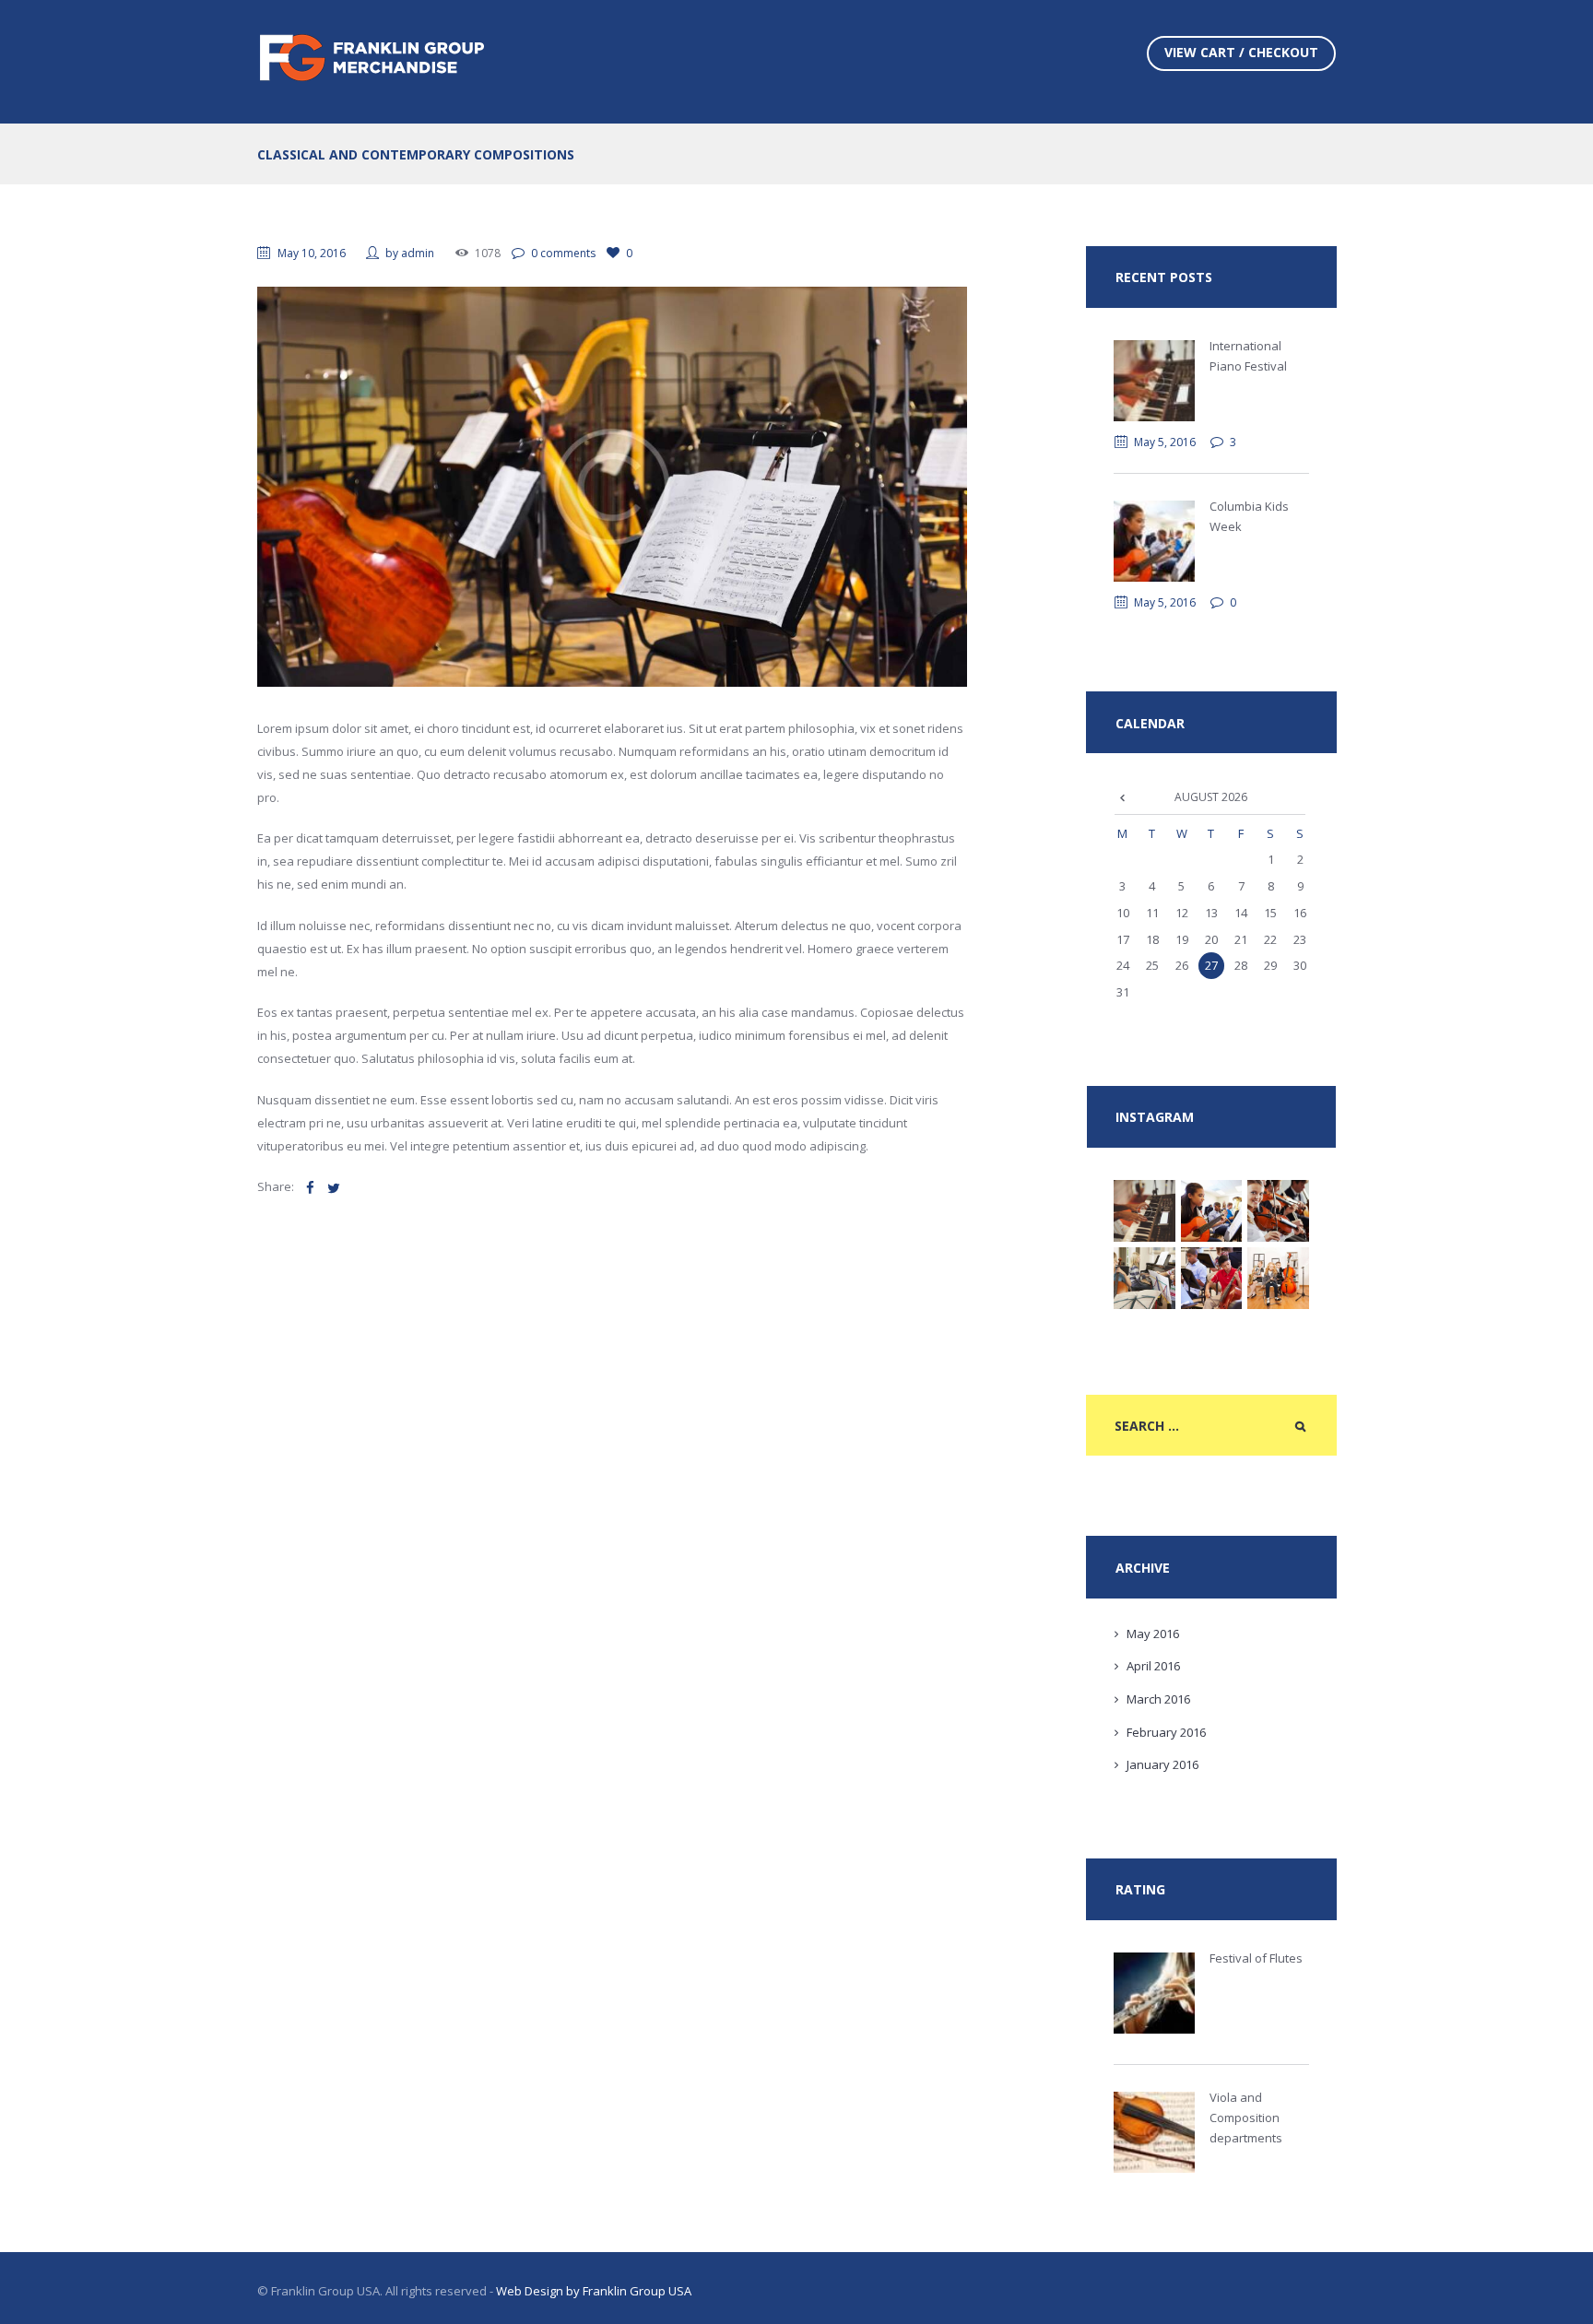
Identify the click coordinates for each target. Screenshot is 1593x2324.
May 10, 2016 (312, 253)
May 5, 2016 (1165, 442)
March (1158, 1699)
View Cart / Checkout (1241, 52)
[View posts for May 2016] (1123, 796)
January (1162, 1764)
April (1153, 1666)
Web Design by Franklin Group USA (594, 2291)
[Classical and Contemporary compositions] (612, 487)
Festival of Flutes (1256, 1958)
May (1153, 1634)
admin (418, 253)
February (1166, 1732)
